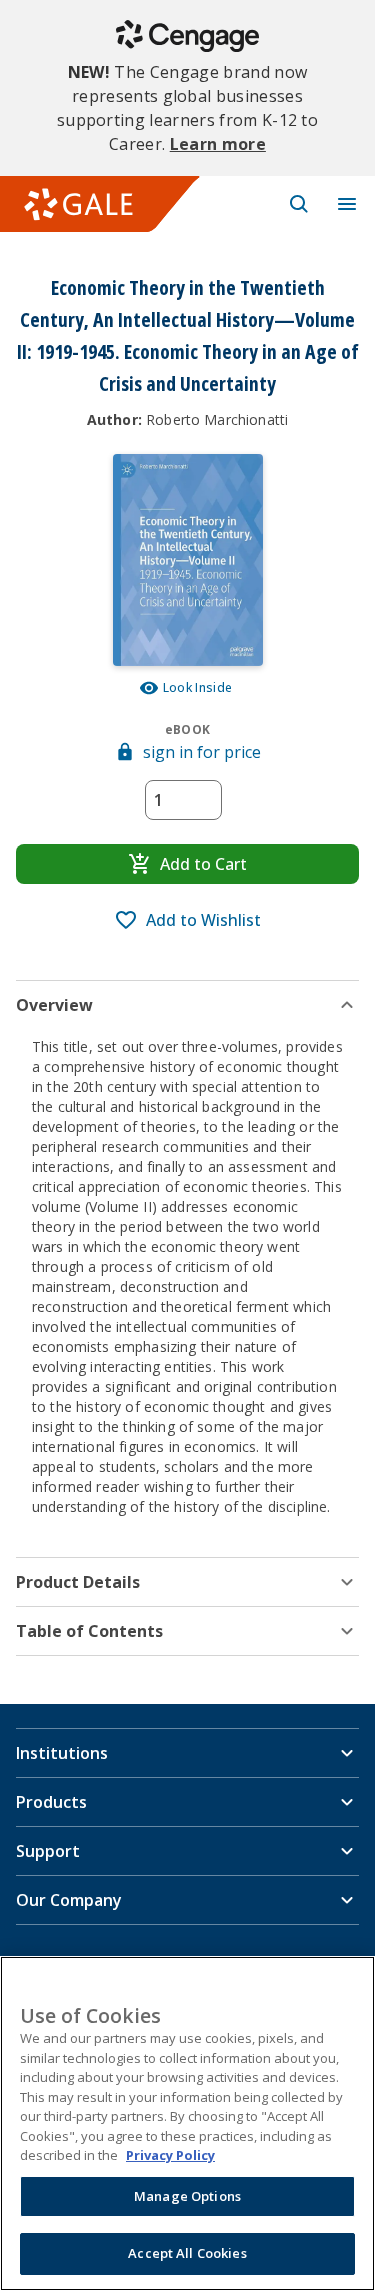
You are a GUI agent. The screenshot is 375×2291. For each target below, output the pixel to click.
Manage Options (187, 2196)
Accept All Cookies (187, 2253)
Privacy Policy (170, 2155)
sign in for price (202, 752)
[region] (187, 2123)
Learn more (218, 144)
